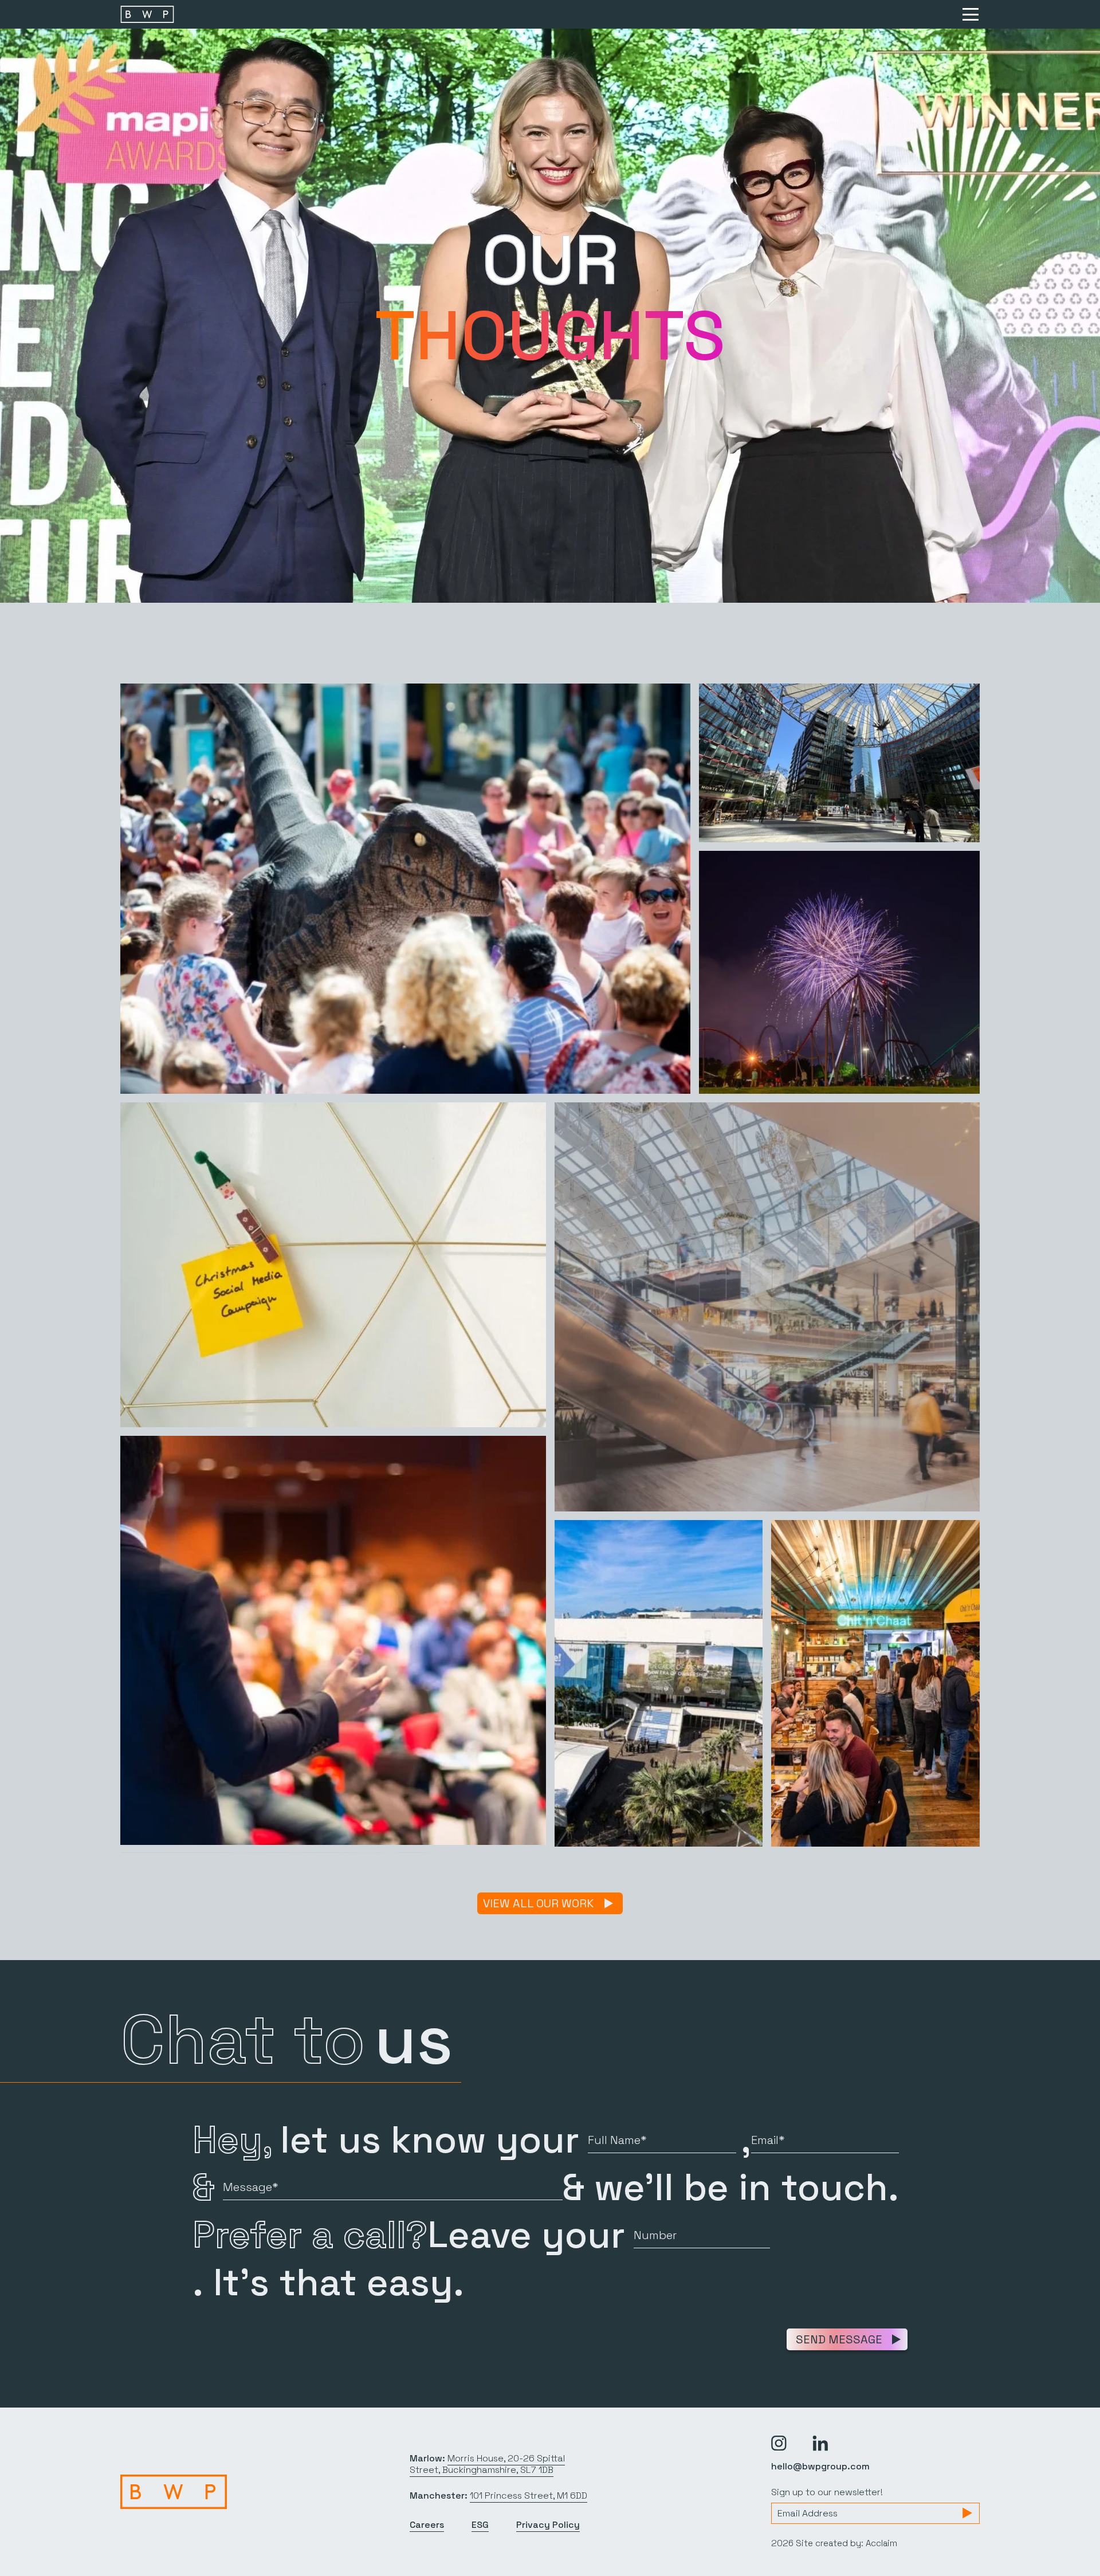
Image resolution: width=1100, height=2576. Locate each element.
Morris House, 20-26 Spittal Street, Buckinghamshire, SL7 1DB (487, 2464)
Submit (967, 2513)
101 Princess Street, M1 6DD (529, 2495)
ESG (480, 2525)
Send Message (839, 2339)
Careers (427, 2525)
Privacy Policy (548, 2525)
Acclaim (881, 2543)
